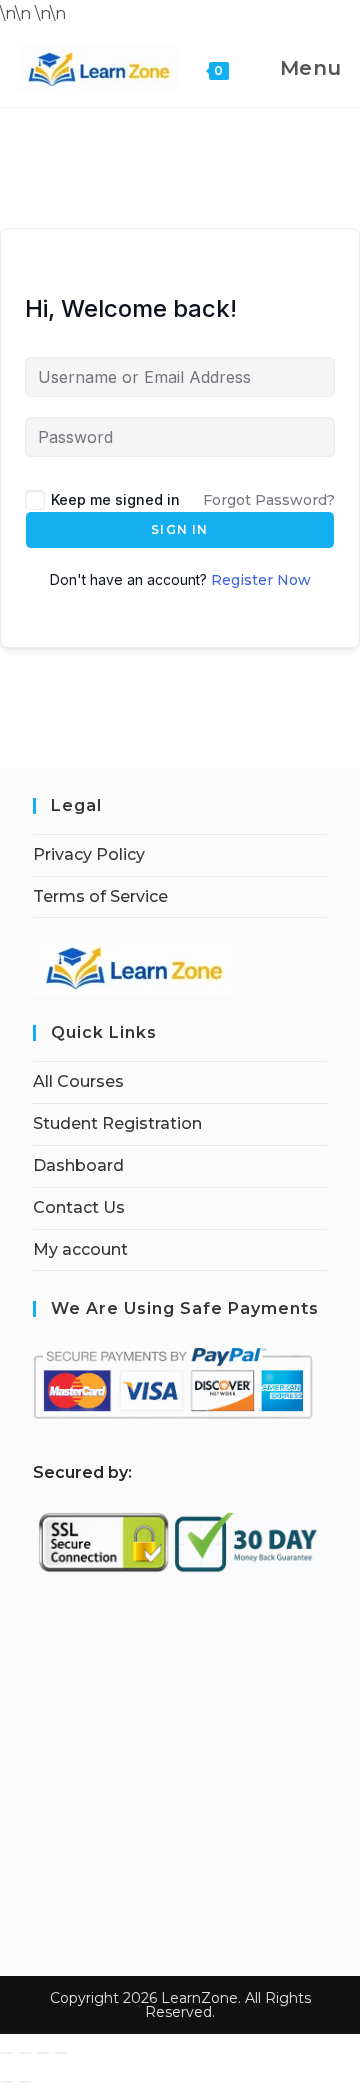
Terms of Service (100, 896)
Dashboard (78, 1165)
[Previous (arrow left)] (7, 2082)
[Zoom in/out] (7, 2053)
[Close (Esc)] (61, 2053)
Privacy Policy (89, 854)
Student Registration (117, 1123)
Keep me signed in (115, 499)
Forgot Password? (269, 500)
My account (80, 1249)
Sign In (179, 529)
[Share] (43, 2053)
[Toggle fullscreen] (25, 2053)
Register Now (261, 580)
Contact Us (79, 1207)
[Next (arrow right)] (25, 2082)
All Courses (78, 1081)
